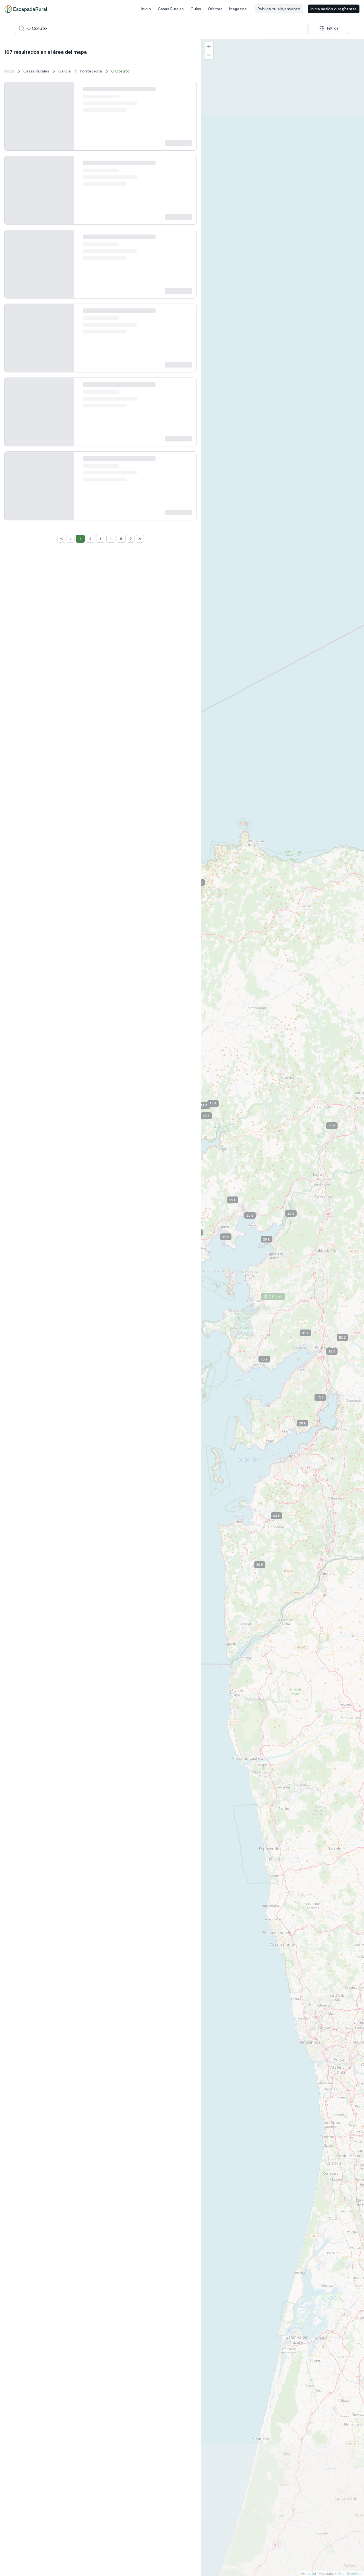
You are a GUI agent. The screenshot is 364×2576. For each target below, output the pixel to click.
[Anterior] (13, 120)
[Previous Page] (71, 1670)
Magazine (238, 9)
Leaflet (310, 2573)
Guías (196, 9)
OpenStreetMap (350, 2573)
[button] (295, 1214)
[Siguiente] (65, 120)
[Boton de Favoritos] (187, 92)
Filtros (333, 28)
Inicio (146, 9)
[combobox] (161, 28)
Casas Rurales (171, 9)
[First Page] (61, 1670)
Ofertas (215, 9)
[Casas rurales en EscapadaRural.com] (26, 9)
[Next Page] (131, 1670)
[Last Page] (140, 1670)
